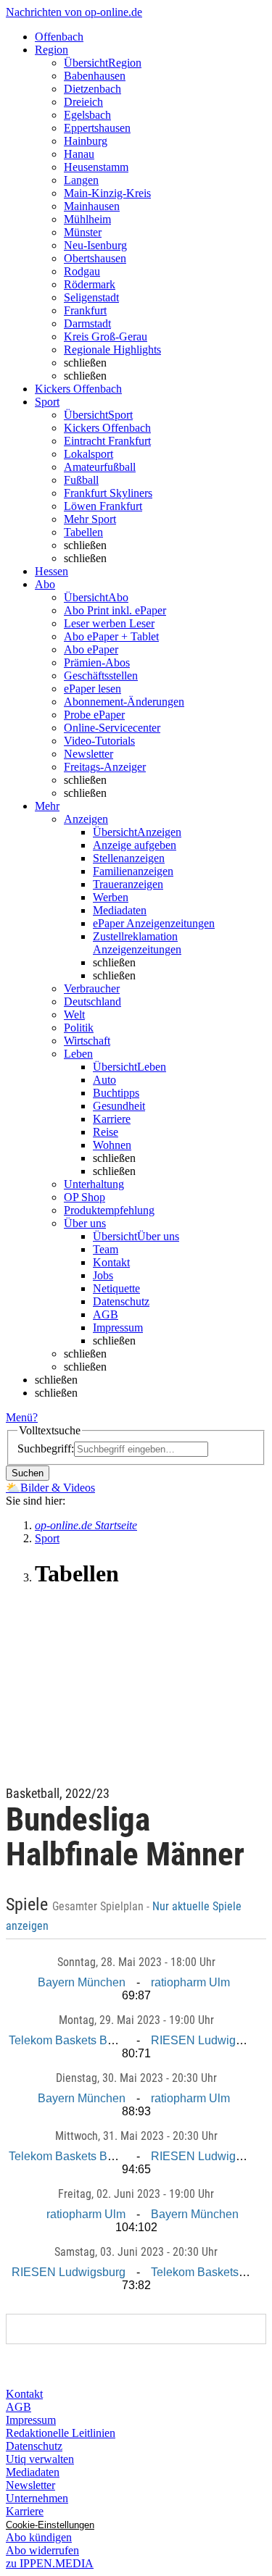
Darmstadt (87, 323)
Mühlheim (87, 219)
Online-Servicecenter (112, 728)
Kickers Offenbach (107, 428)
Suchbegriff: (46, 1448)
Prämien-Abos (97, 662)
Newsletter (88, 754)
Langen (81, 180)
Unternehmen (37, 2498)
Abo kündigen (39, 2537)
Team (106, 1249)
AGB (106, 1314)
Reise (106, 1132)
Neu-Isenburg (95, 245)
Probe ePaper (94, 715)
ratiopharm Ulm (190, 1982)
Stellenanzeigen (129, 858)
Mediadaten (120, 910)
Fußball (81, 480)
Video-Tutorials (99, 741)
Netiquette (116, 1288)
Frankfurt (85, 310)
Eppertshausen (97, 128)
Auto (104, 1080)
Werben (111, 897)
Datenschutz (121, 1301)
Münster (83, 232)
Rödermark (90, 284)
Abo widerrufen (42, 2550)
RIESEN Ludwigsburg (208, 2040)
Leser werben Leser (109, 623)
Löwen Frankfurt (103, 506)
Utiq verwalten (40, 2459)
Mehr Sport (90, 519)
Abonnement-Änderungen (124, 702)
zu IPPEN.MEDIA (50, 2563)
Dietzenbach (92, 89)
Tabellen (83, 532)
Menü (19, 1417)
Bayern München (82, 1982)
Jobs (103, 1275)
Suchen (28, 1473)
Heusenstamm (96, 167)
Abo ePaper (91, 649)
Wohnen (112, 1145)
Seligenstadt (91, 297)
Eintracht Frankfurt (107, 441)
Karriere (112, 1119)
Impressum (118, 1327)
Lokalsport (88, 454)
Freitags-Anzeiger (105, 767)
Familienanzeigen (133, 871)
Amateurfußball (100, 467)
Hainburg (86, 141)
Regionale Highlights (112, 350)
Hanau (79, 154)
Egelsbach (87, 115)
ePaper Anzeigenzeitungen (154, 923)
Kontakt (111, 1262)
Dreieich (83, 102)
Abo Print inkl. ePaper (115, 610)
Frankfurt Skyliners (108, 493)
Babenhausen (95, 76)
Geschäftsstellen (101, 676)
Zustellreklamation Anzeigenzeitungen (137, 943)
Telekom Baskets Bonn (68, 2040)
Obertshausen (95, 258)
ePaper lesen (92, 689)
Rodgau (82, 271)
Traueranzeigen (128, 884)
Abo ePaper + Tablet (111, 636)
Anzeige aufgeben (135, 845)
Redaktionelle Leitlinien (61, 2433)
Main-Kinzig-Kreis (107, 193)
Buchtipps (116, 1093)
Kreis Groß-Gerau (106, 336)
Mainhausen (92, 206)
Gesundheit (119, 1106)
